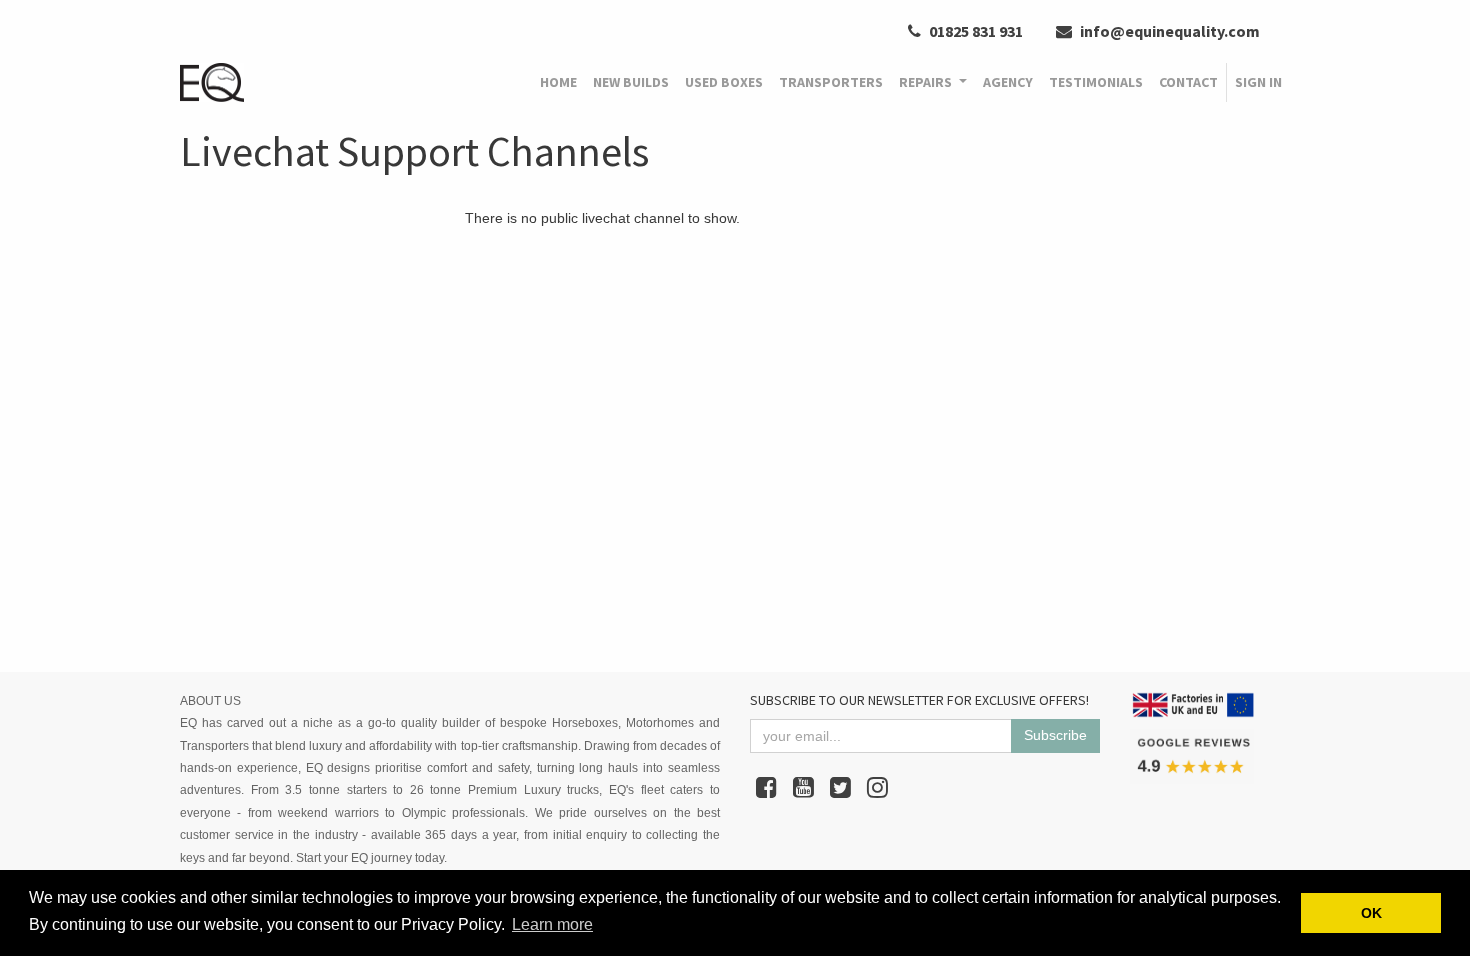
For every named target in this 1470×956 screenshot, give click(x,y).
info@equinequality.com (1168, 31)
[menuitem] (558, 83)
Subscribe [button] (1055, 735)
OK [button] (1371, 913)
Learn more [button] (552, 924)
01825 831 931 (974, 31)
